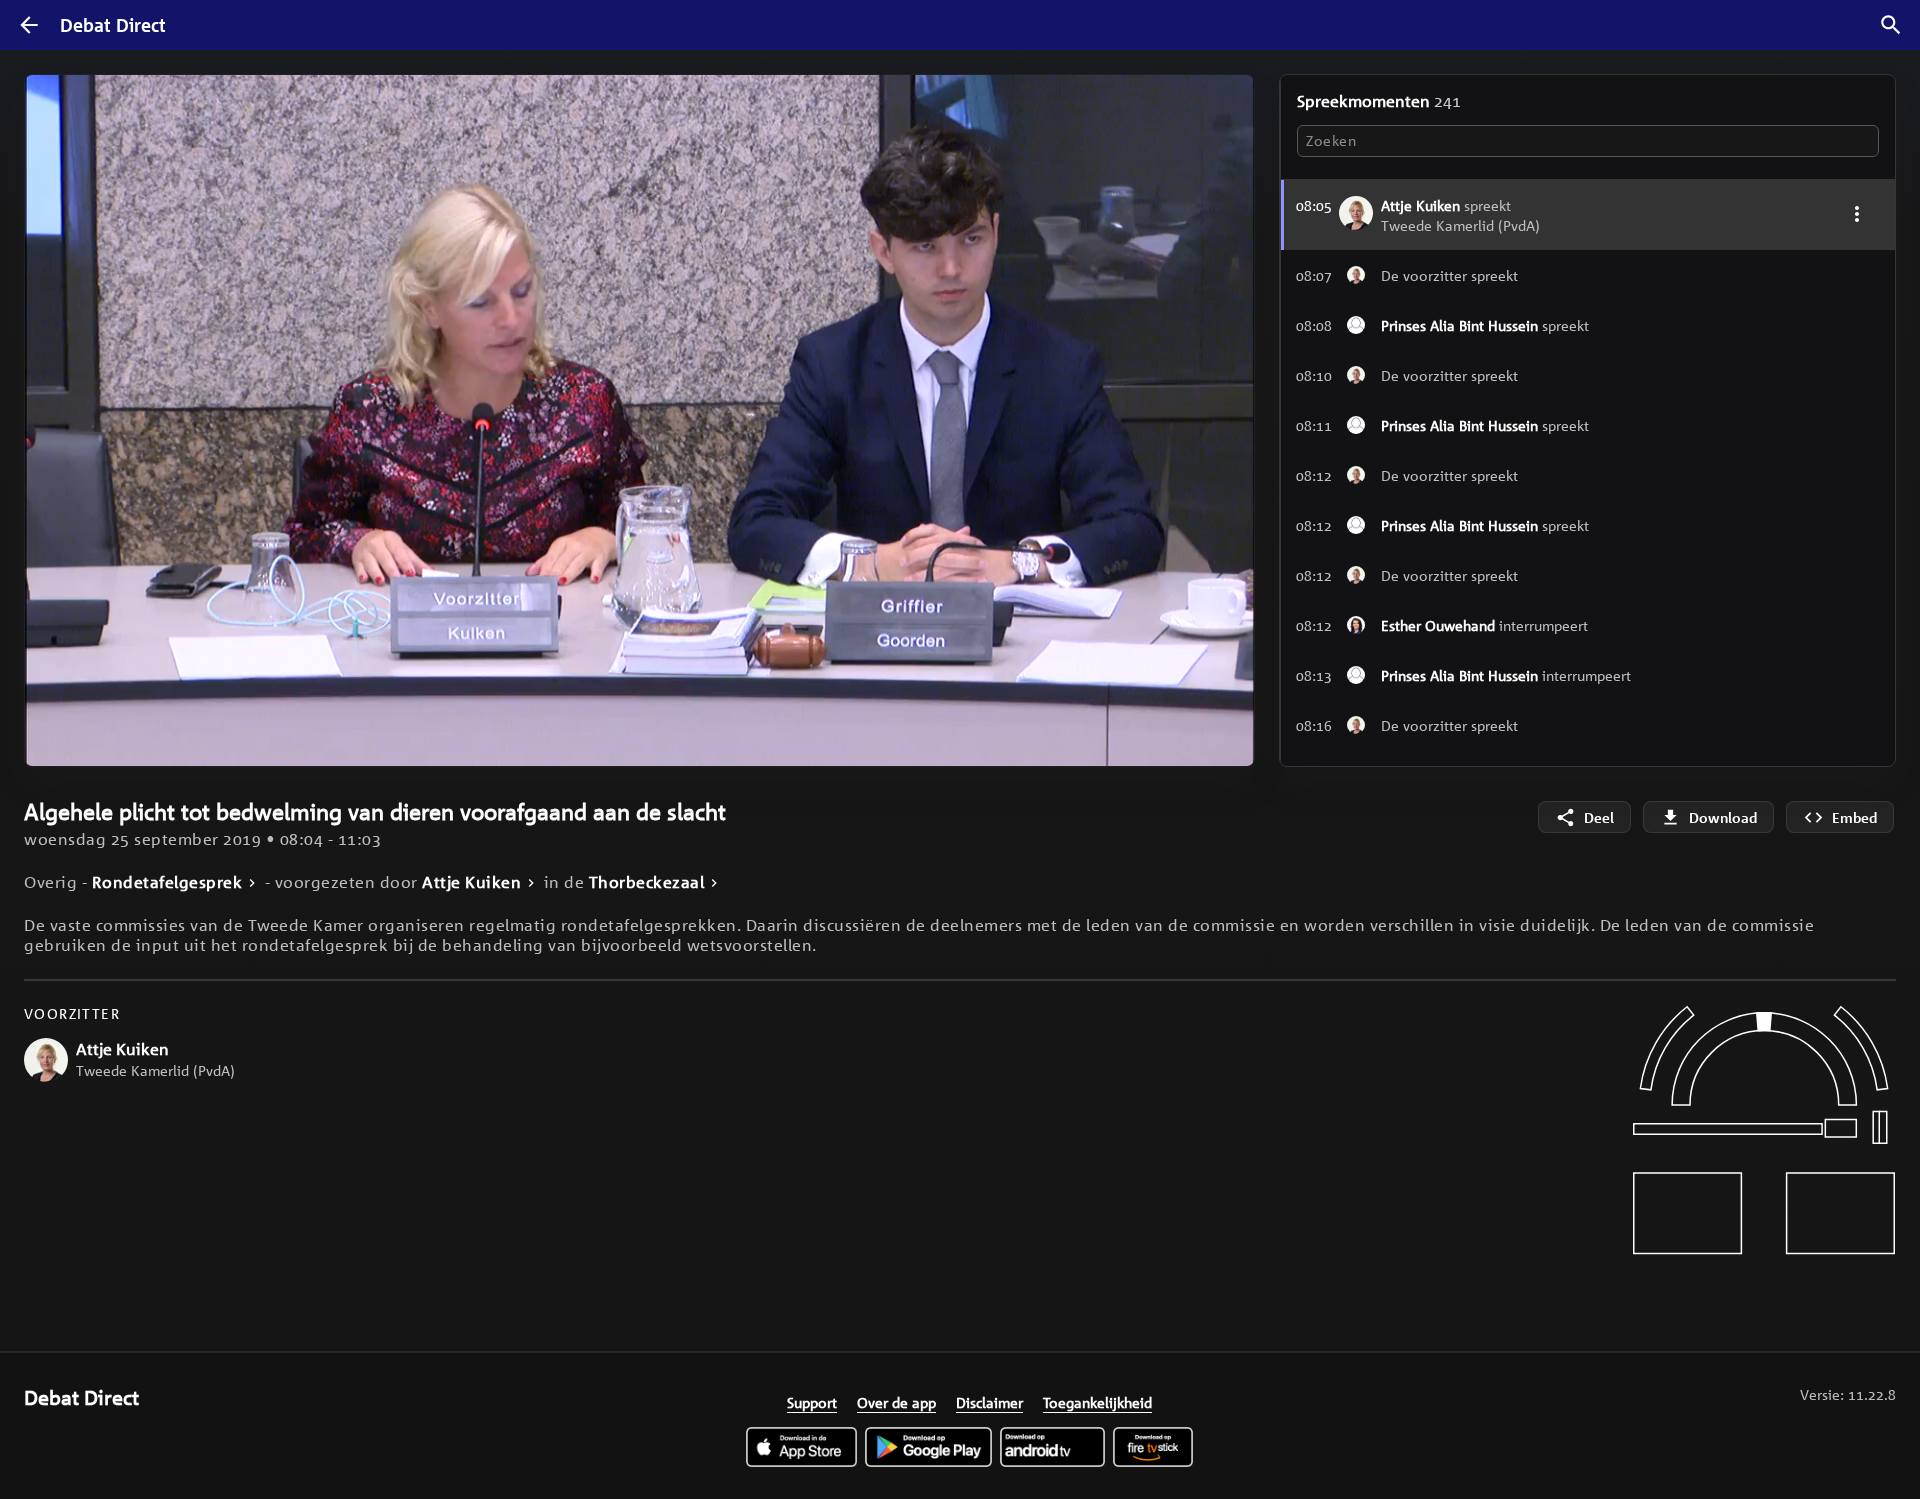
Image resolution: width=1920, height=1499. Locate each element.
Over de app (896, 1402)
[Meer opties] (1856, 213)
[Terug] (29, 25)
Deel (1599, 817)
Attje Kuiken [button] (471, 882)
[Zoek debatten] (1891, 25)
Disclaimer (989, 1402)
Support (812, 1402)
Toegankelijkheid (1097, 1402)
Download (1723, 817)
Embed (1854, 817)
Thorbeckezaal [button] (647, 882)
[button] (1588, 275)
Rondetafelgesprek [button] (167, 882)
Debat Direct (113, 25)
